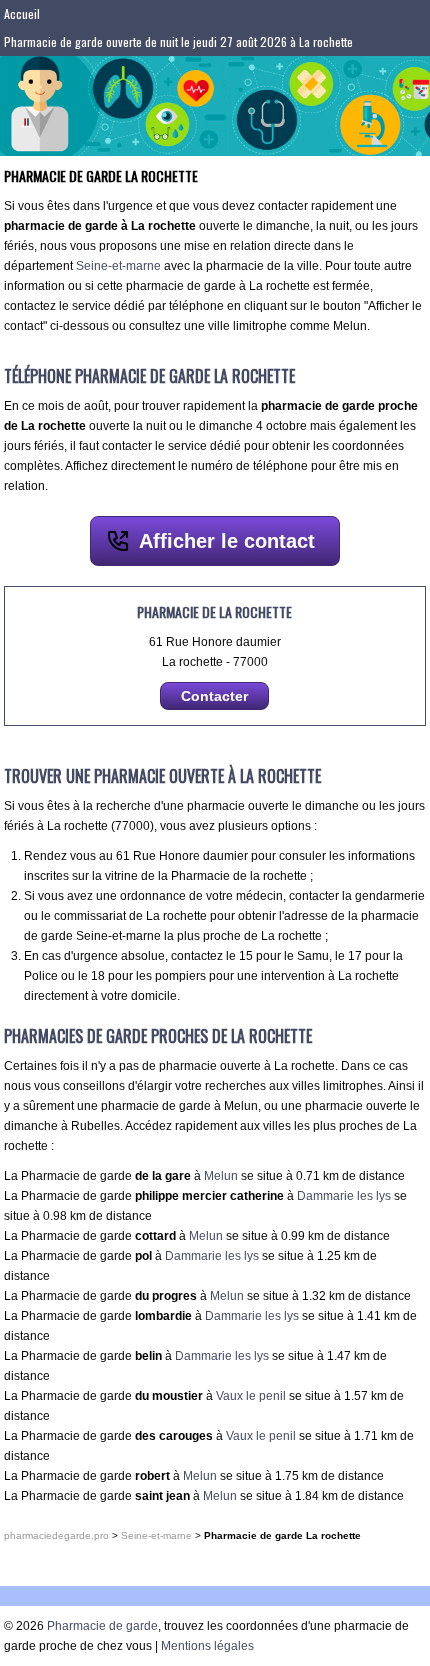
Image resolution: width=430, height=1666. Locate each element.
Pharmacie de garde (102, 1626)
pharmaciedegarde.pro (56, 1535)
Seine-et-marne (118, 266)
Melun (221, 1176)
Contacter (214, 696)
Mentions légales (207, 1646)
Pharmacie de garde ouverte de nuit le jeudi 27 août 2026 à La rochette (178, 41)
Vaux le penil (251, 1396)
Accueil (22, 13)
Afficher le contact (227, 541)
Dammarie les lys (344, 1196)
